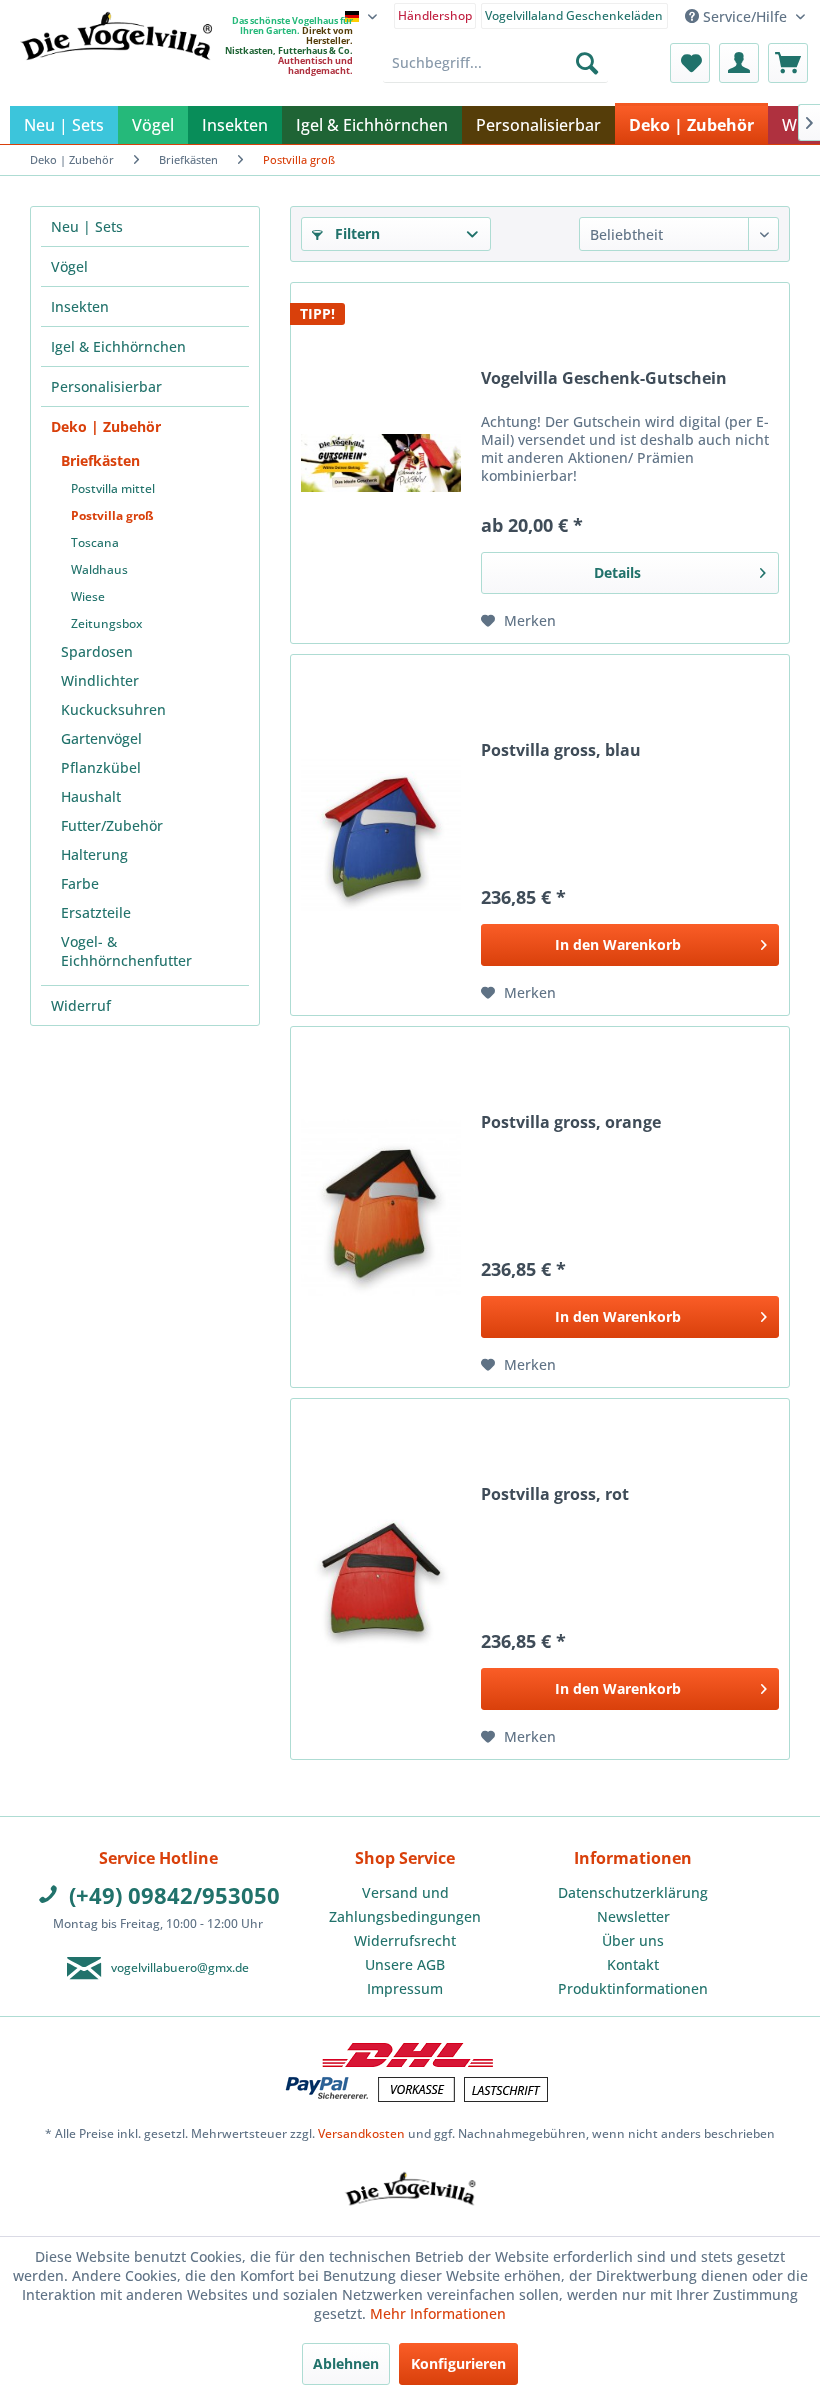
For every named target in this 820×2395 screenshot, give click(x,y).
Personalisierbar (106, 386)
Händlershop (435, 15)
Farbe (80, 883)
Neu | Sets (87, 226)
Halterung (94, 854)
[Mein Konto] (739, 63)
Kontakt (633, 1964)
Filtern (355, 233)
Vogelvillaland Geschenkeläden (574, 15)
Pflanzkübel (101, 767)
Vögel (69, 266)
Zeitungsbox (106, 623)
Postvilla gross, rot (555, 1494)
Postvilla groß (112, 515)
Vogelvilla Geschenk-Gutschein (604, 378)
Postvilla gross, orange (571, 1122)
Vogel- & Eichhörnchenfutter (126, 951)
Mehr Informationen (438, 2313)
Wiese (88, 596)
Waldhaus (99, 569)
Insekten (80, 306)
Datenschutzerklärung (633, 1892)
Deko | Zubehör (106, 426)
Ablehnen (346, 2363)
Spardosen (97, 651)
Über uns (633, 1940)
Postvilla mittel (113, 488)
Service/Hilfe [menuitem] (745, 16)
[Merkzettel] (690, 63)
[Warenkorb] (788, 63)
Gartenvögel (101, 738)
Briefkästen (100, 460)
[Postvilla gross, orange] (381, 1207)
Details (617, 572)
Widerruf (81, 1005)
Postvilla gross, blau (561, 750)
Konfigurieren (458, 2363)
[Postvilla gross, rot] (381, 1579)
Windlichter (100, 680)
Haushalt (91, 796)
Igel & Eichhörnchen (118, 346)
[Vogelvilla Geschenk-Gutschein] (381, 463)
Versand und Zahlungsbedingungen (405, 1904)
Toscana (95, 542)
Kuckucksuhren (113, 709)
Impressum (405, 1988)
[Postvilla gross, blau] (381, 835)
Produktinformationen (633, 1988)
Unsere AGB (405, 1964)
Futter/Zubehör (112, 825)
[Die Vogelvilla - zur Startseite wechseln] (116, 76)
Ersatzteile (96, 912)
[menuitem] (435, 14)
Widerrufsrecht (405, 1940)
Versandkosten (361, 2133)
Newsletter (633, 1916)
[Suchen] (587, 63)
